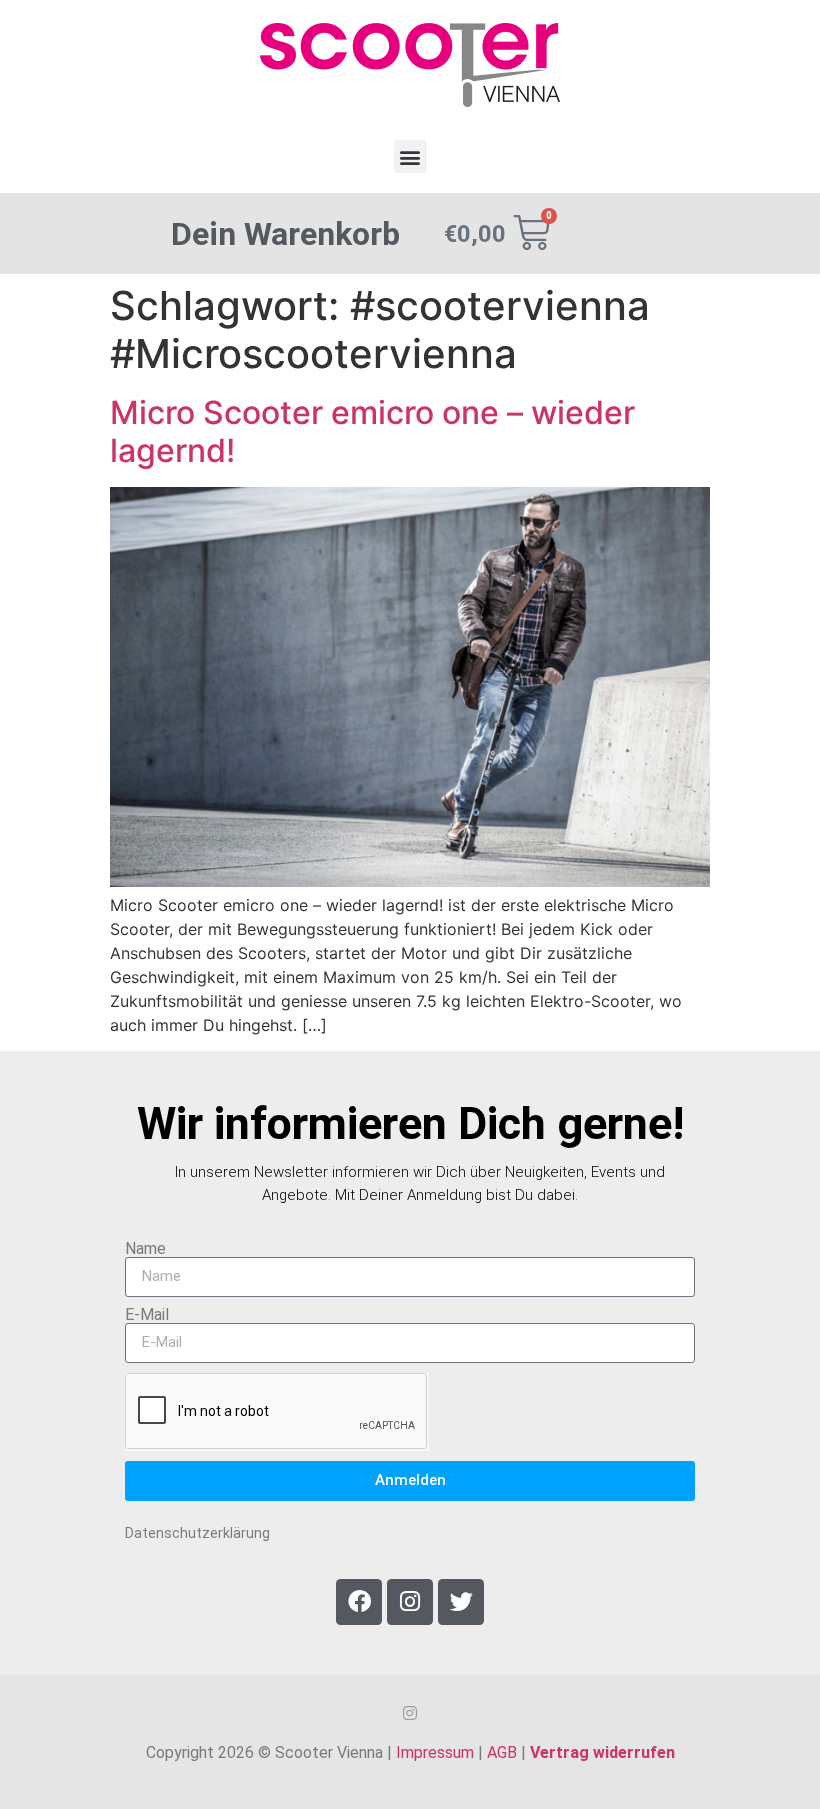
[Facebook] (359, 1602)
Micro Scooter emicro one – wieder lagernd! (372, 431)
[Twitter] (461, 1602)
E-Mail (147, 1315)
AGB (502, 1752)
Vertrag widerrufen (602, 1752)
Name (145, 1249)
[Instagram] (410, 1602)
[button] (410, 156)
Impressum (435, 1752)
